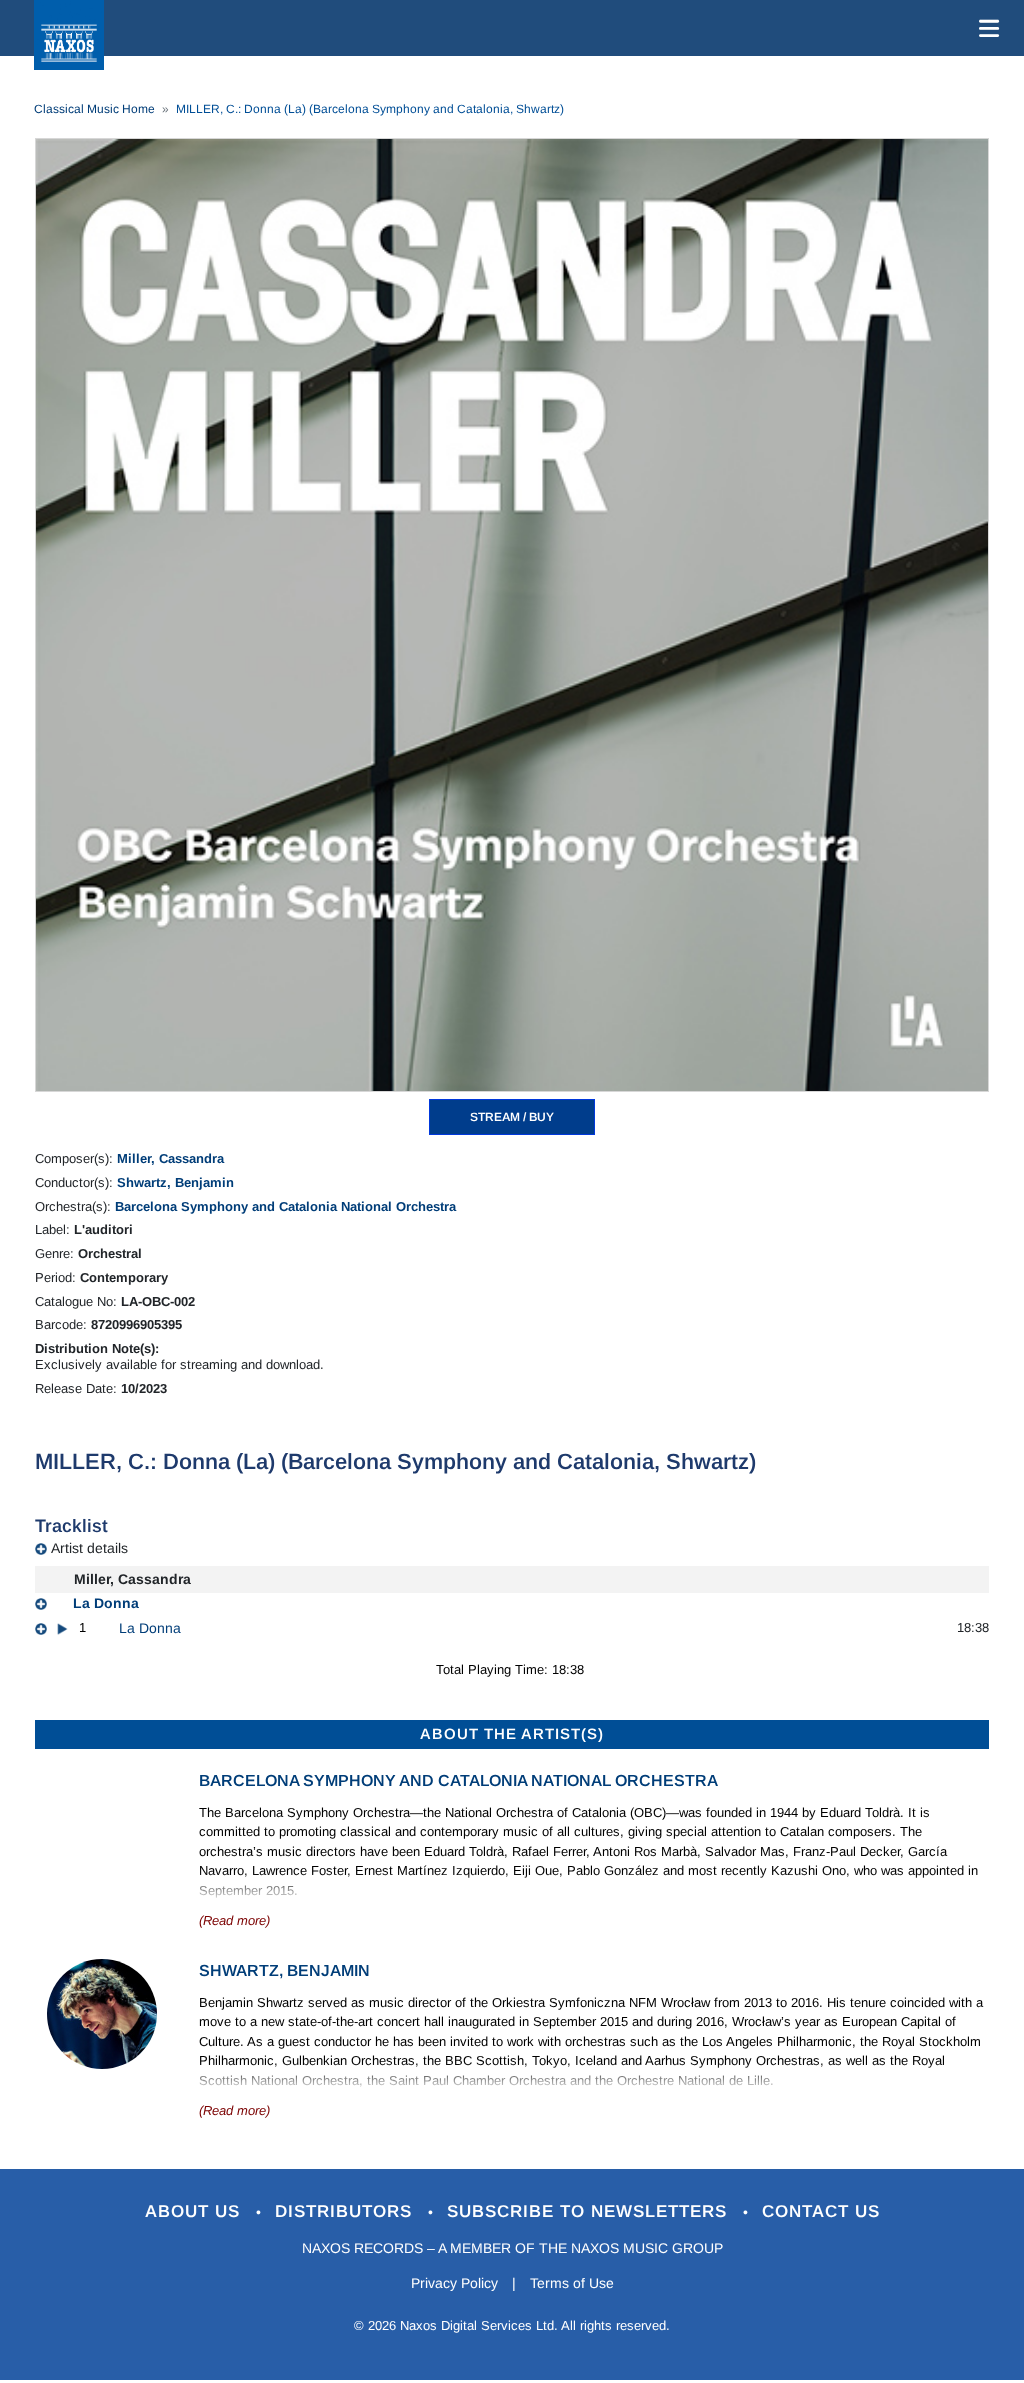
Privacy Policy (454, 2283)
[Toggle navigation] (985, 28)
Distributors (346, 2211)
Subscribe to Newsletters (590, 2211)
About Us (195, 2211)
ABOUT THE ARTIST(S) (512, 1733)
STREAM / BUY (512, 1117)
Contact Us (821, 2211)
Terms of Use (572, 2283)
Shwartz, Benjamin (175, 1182)
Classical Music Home (94, 109)
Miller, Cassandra (170, 1158)
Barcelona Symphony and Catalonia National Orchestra (285, 1206)
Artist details (89, 1548)
